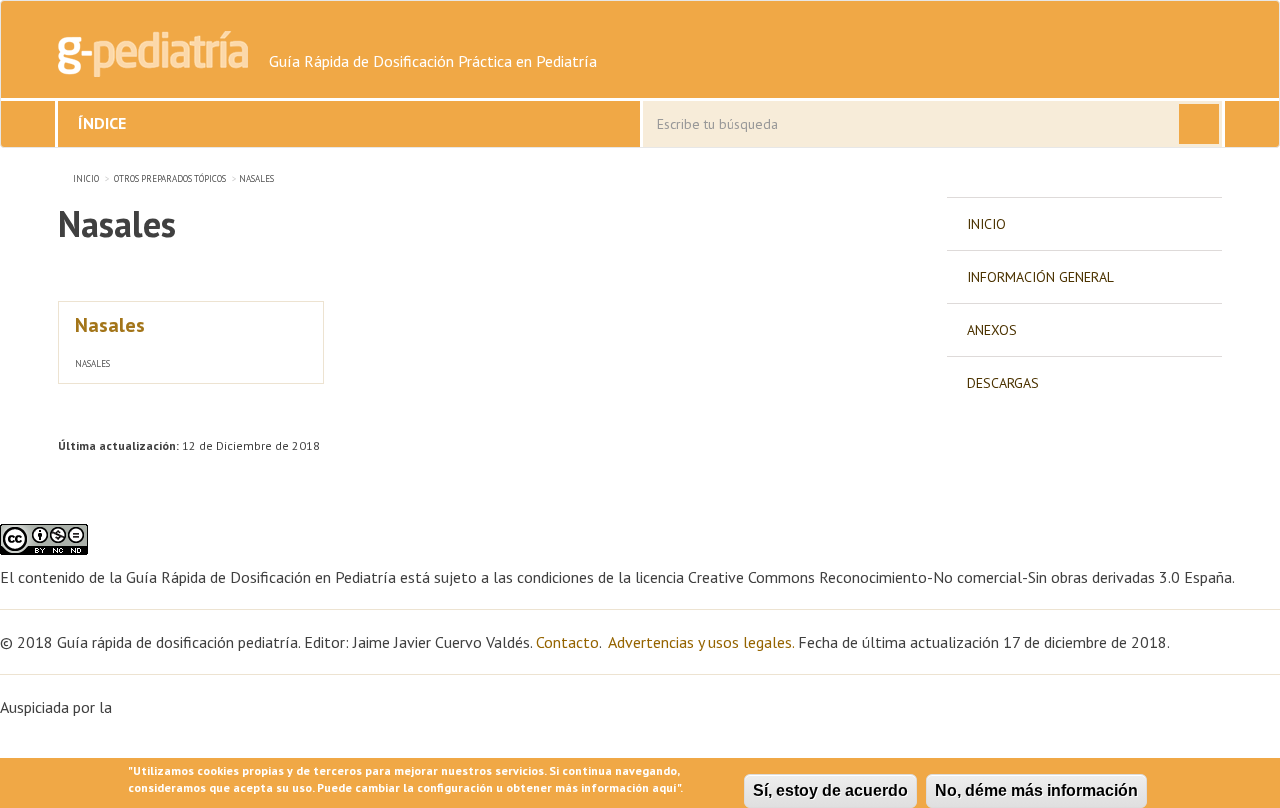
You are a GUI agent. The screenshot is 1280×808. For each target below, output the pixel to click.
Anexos (992, 330)
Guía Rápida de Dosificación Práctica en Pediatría (433, 61)
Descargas (1003, 383)
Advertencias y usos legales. (701, 642)
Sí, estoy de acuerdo (830, 790)
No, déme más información (1036, 790)
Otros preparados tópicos (170, 178)
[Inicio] (153, 54)
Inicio (86, 178)
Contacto (567, 642)
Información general (1040, 277)
